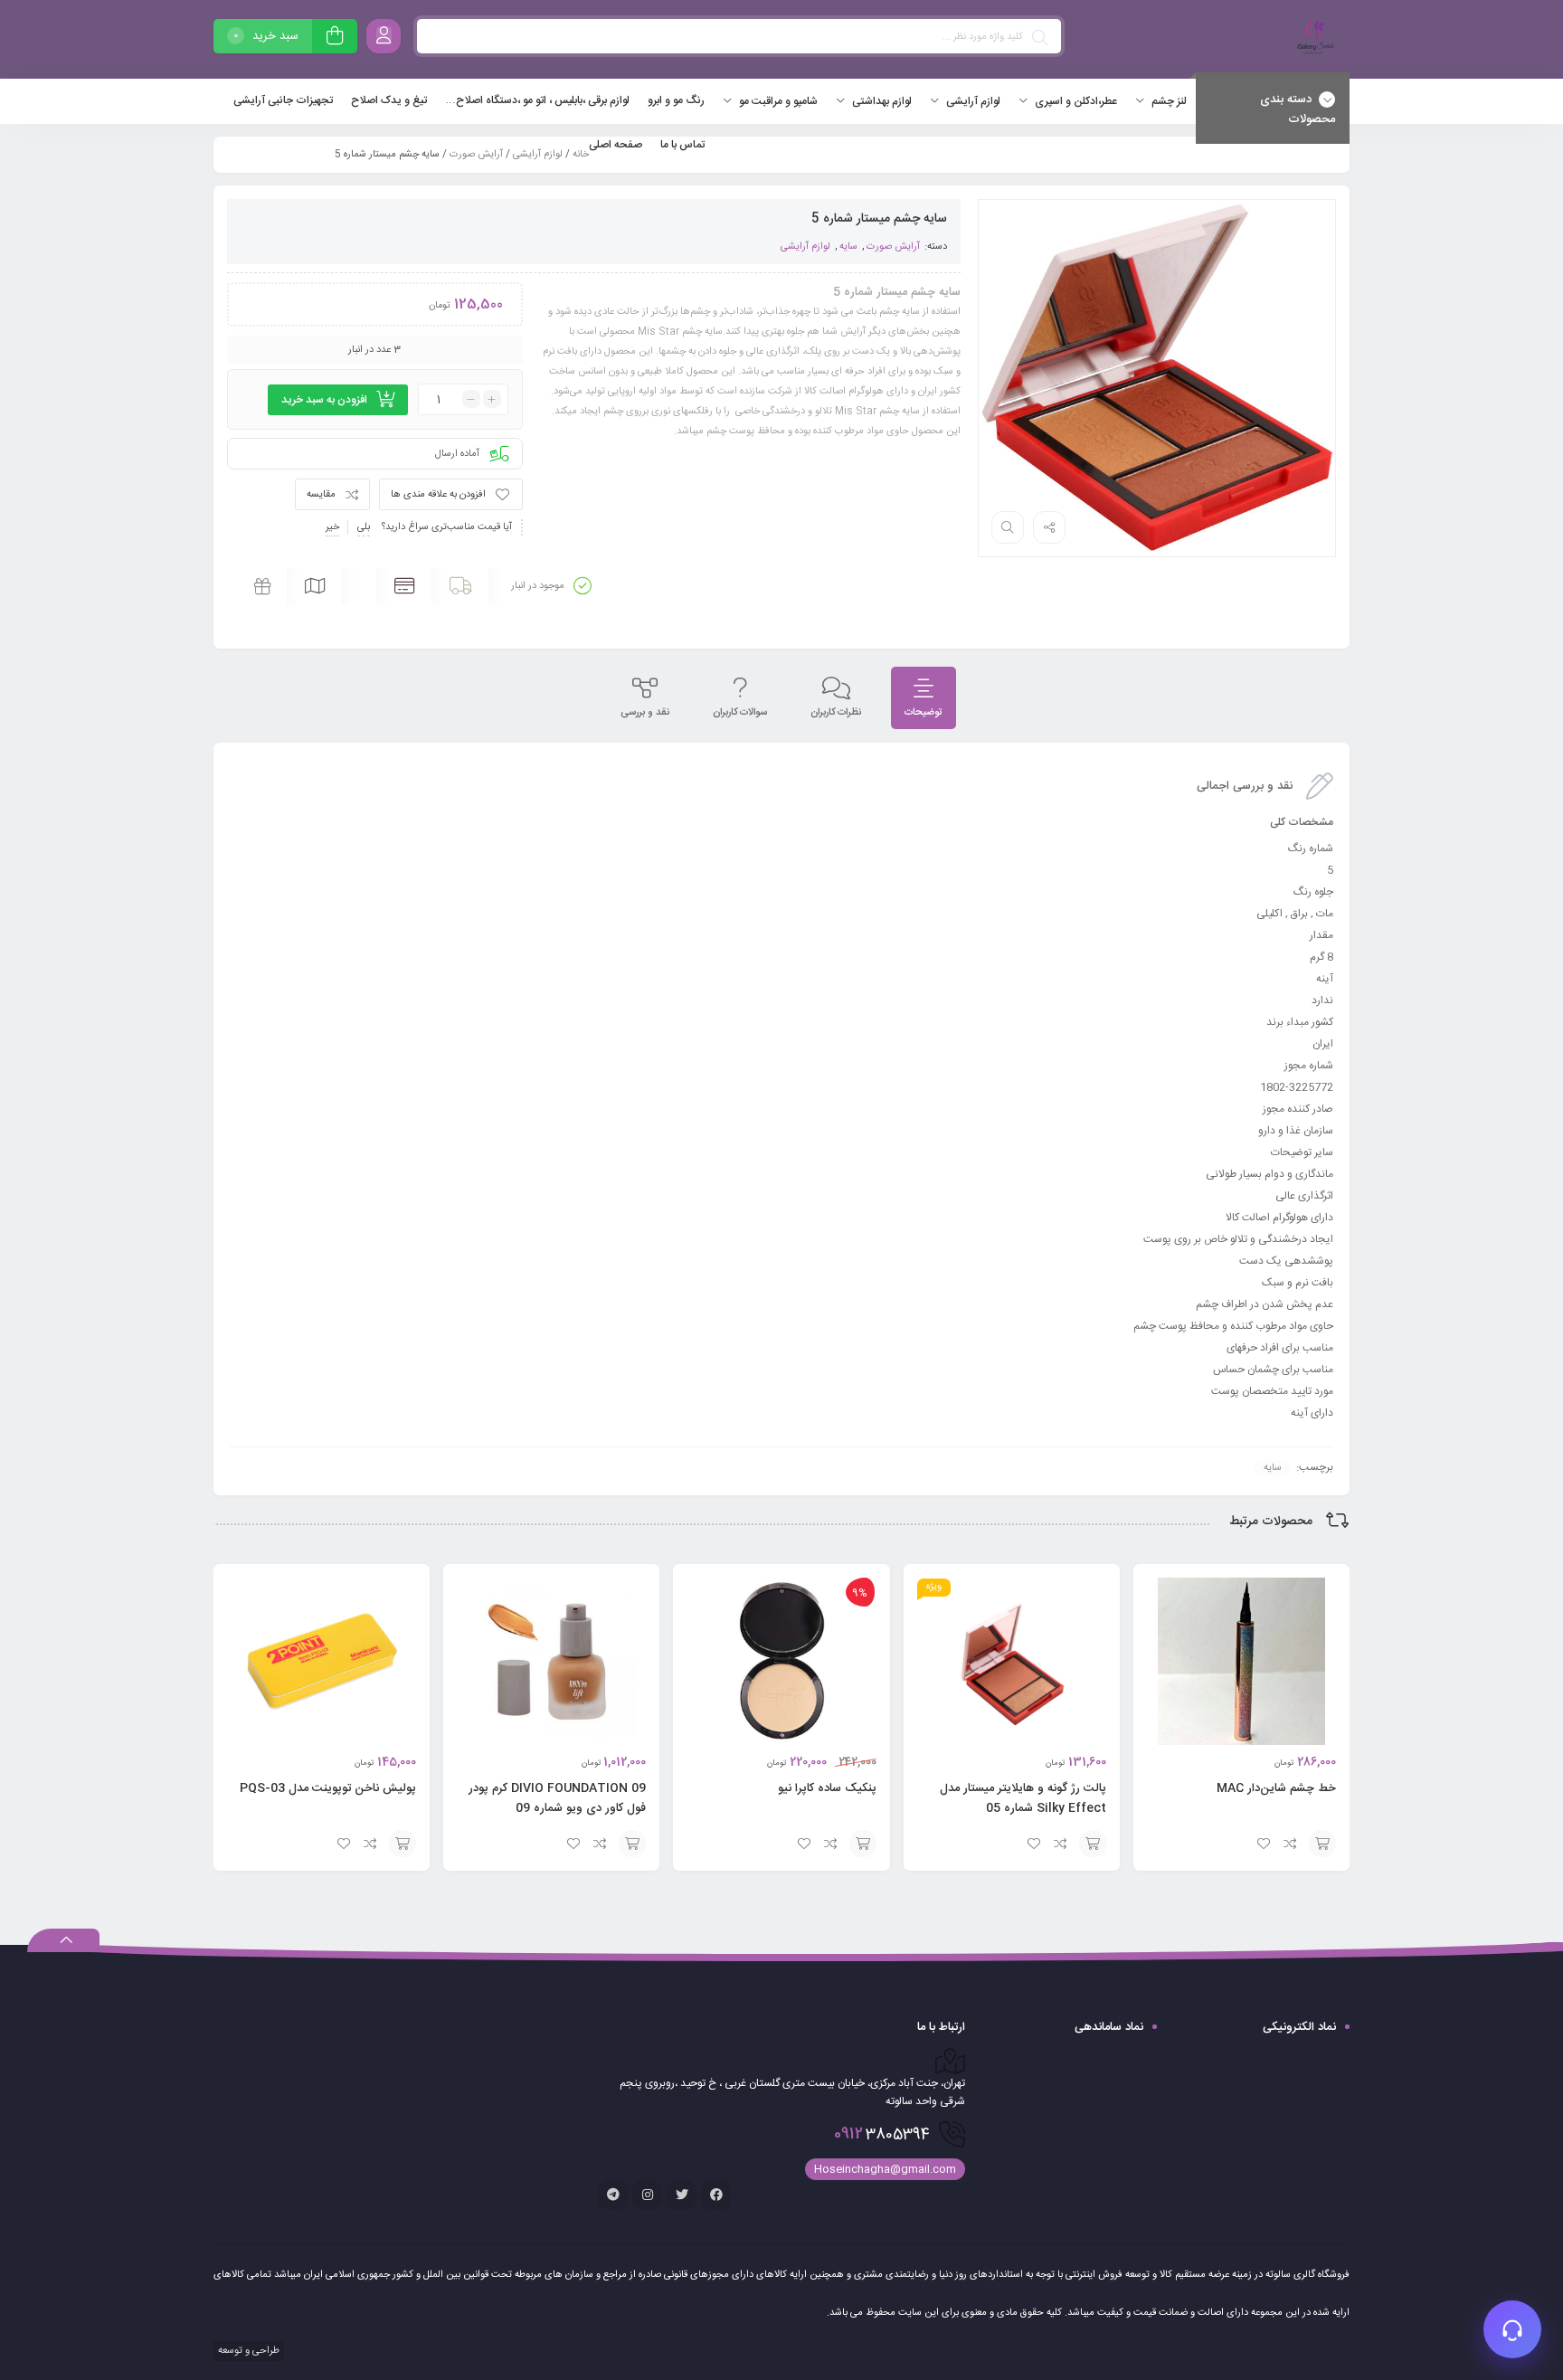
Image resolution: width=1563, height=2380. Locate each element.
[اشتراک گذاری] (1049, 527)
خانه (581, 155)
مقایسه (321, 495)
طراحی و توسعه (247, 2351)
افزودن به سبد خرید (324, 400)
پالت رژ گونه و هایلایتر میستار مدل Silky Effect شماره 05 (1023, 1798)
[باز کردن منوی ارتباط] (1512, 2329)
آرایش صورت (476, 155)
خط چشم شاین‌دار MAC (1276, 1788)
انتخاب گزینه (863, 1844)
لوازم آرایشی (538, 155)
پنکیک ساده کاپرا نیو (827, 1788)
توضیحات (924, 713)
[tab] (924, 698)
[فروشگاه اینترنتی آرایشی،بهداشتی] (1313, 39)
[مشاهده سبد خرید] (335, 38)
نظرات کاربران (836, 713)
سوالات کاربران (740, 713)
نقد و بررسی (645, 713)
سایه (848, 247)
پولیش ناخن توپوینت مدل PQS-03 (328, 1788)
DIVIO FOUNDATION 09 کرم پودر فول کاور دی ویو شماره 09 (557, 1798)
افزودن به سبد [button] (1322, 1844)
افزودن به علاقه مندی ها (438, 495)
